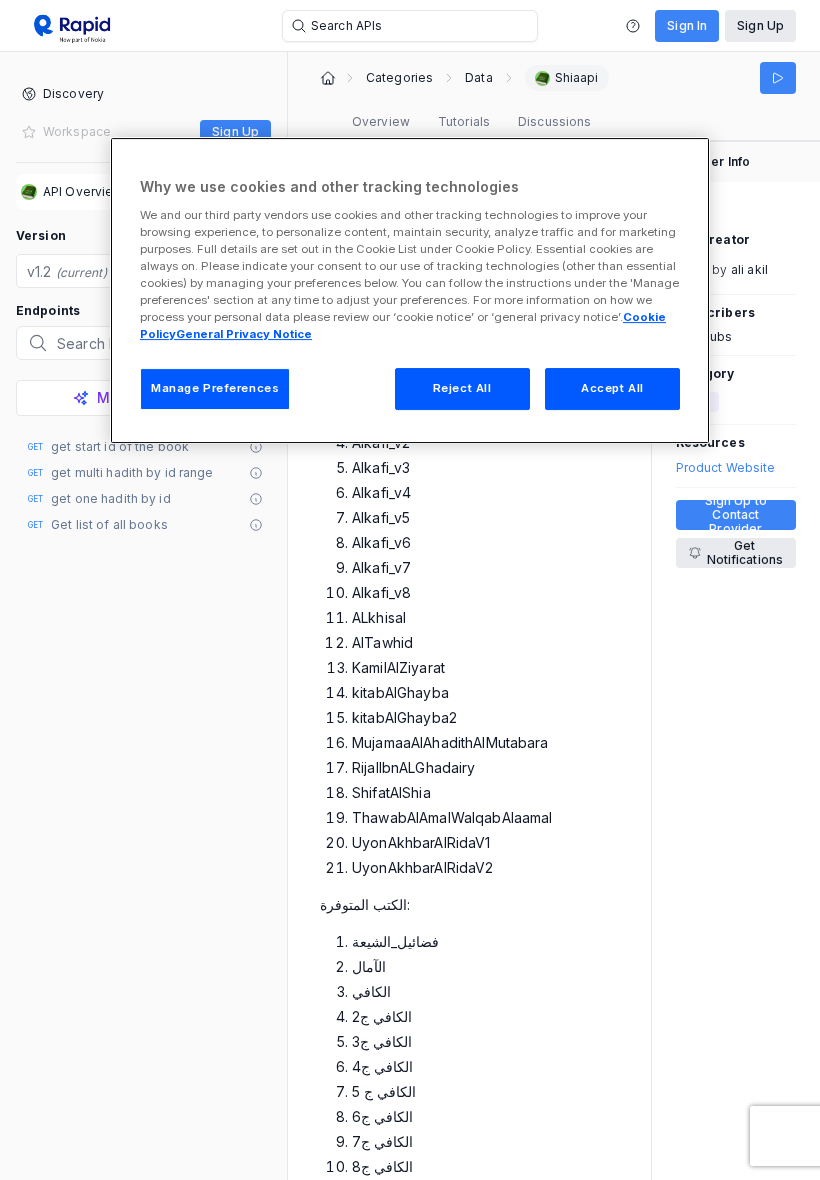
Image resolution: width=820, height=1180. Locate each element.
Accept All (612, 388)
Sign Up (760, 25)
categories (399, 78)
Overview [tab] (381, 121)
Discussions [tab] (554, 121)
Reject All (462, 388)
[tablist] (471, 122)
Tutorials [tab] (464, 121)
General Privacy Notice (244, 334)
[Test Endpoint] (778, 78)
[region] (410, 290)
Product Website (726, 468)
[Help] (633, 26)
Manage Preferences (215, 388)
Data (478, 78)
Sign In (687, 25)
